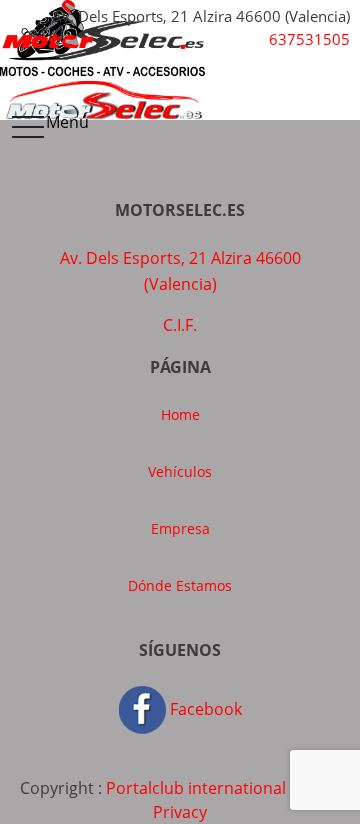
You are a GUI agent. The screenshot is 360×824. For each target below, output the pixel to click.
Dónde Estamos (180, 585)
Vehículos (180, 471)
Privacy (180, 812)
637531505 (309, 39)
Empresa (180, 528)
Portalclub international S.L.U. (218, 788)
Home (180, 414)
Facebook (204, 709)
